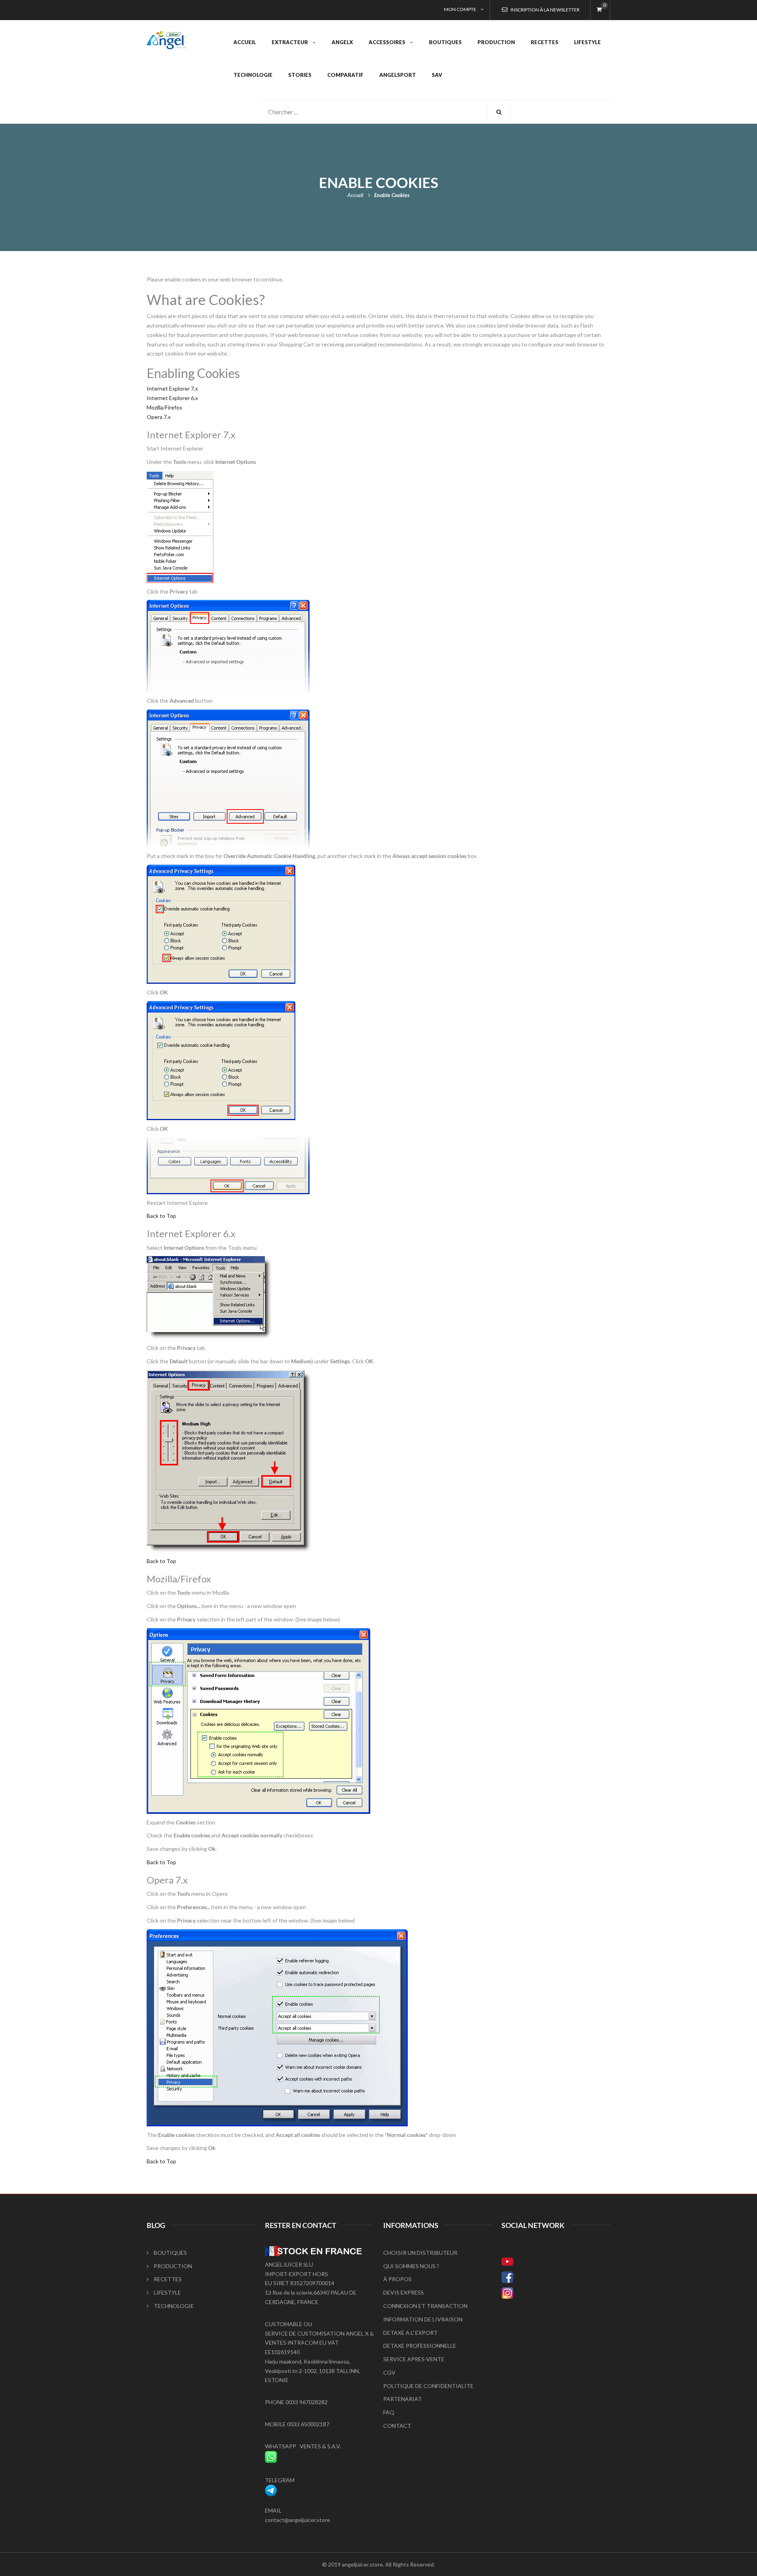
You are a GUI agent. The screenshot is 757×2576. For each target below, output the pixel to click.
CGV (389, 2372)
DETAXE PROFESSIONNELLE (420, 2346)
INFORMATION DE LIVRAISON (423, 2319)
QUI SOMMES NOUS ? (411, 2266)
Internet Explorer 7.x (172, 388)
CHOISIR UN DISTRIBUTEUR (420, 2253)
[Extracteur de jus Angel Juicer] (167, 36)
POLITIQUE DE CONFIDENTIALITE (428, 2386)
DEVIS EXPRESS (404, 2292)
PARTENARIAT (403, 2399)
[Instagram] (556, 2293)
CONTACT (397, 2426)
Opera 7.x (159, 417)
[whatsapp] (271, 2456)
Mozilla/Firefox (164, 407)
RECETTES (168, 2279)
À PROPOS (397, 2279)
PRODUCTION (173, 2266)
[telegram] (271, 2489)
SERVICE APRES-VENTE (414, 2359)
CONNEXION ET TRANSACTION (425, 2306)
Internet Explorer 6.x (172, 398)
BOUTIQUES (170, 2253)
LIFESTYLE (167, 2292)
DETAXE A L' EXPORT (410, 2333)
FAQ (389, 2412)
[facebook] (556, 2277)
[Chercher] (499, 112)
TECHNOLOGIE (174, 2306)
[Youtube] (556, 2261)
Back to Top (161, 1216)
